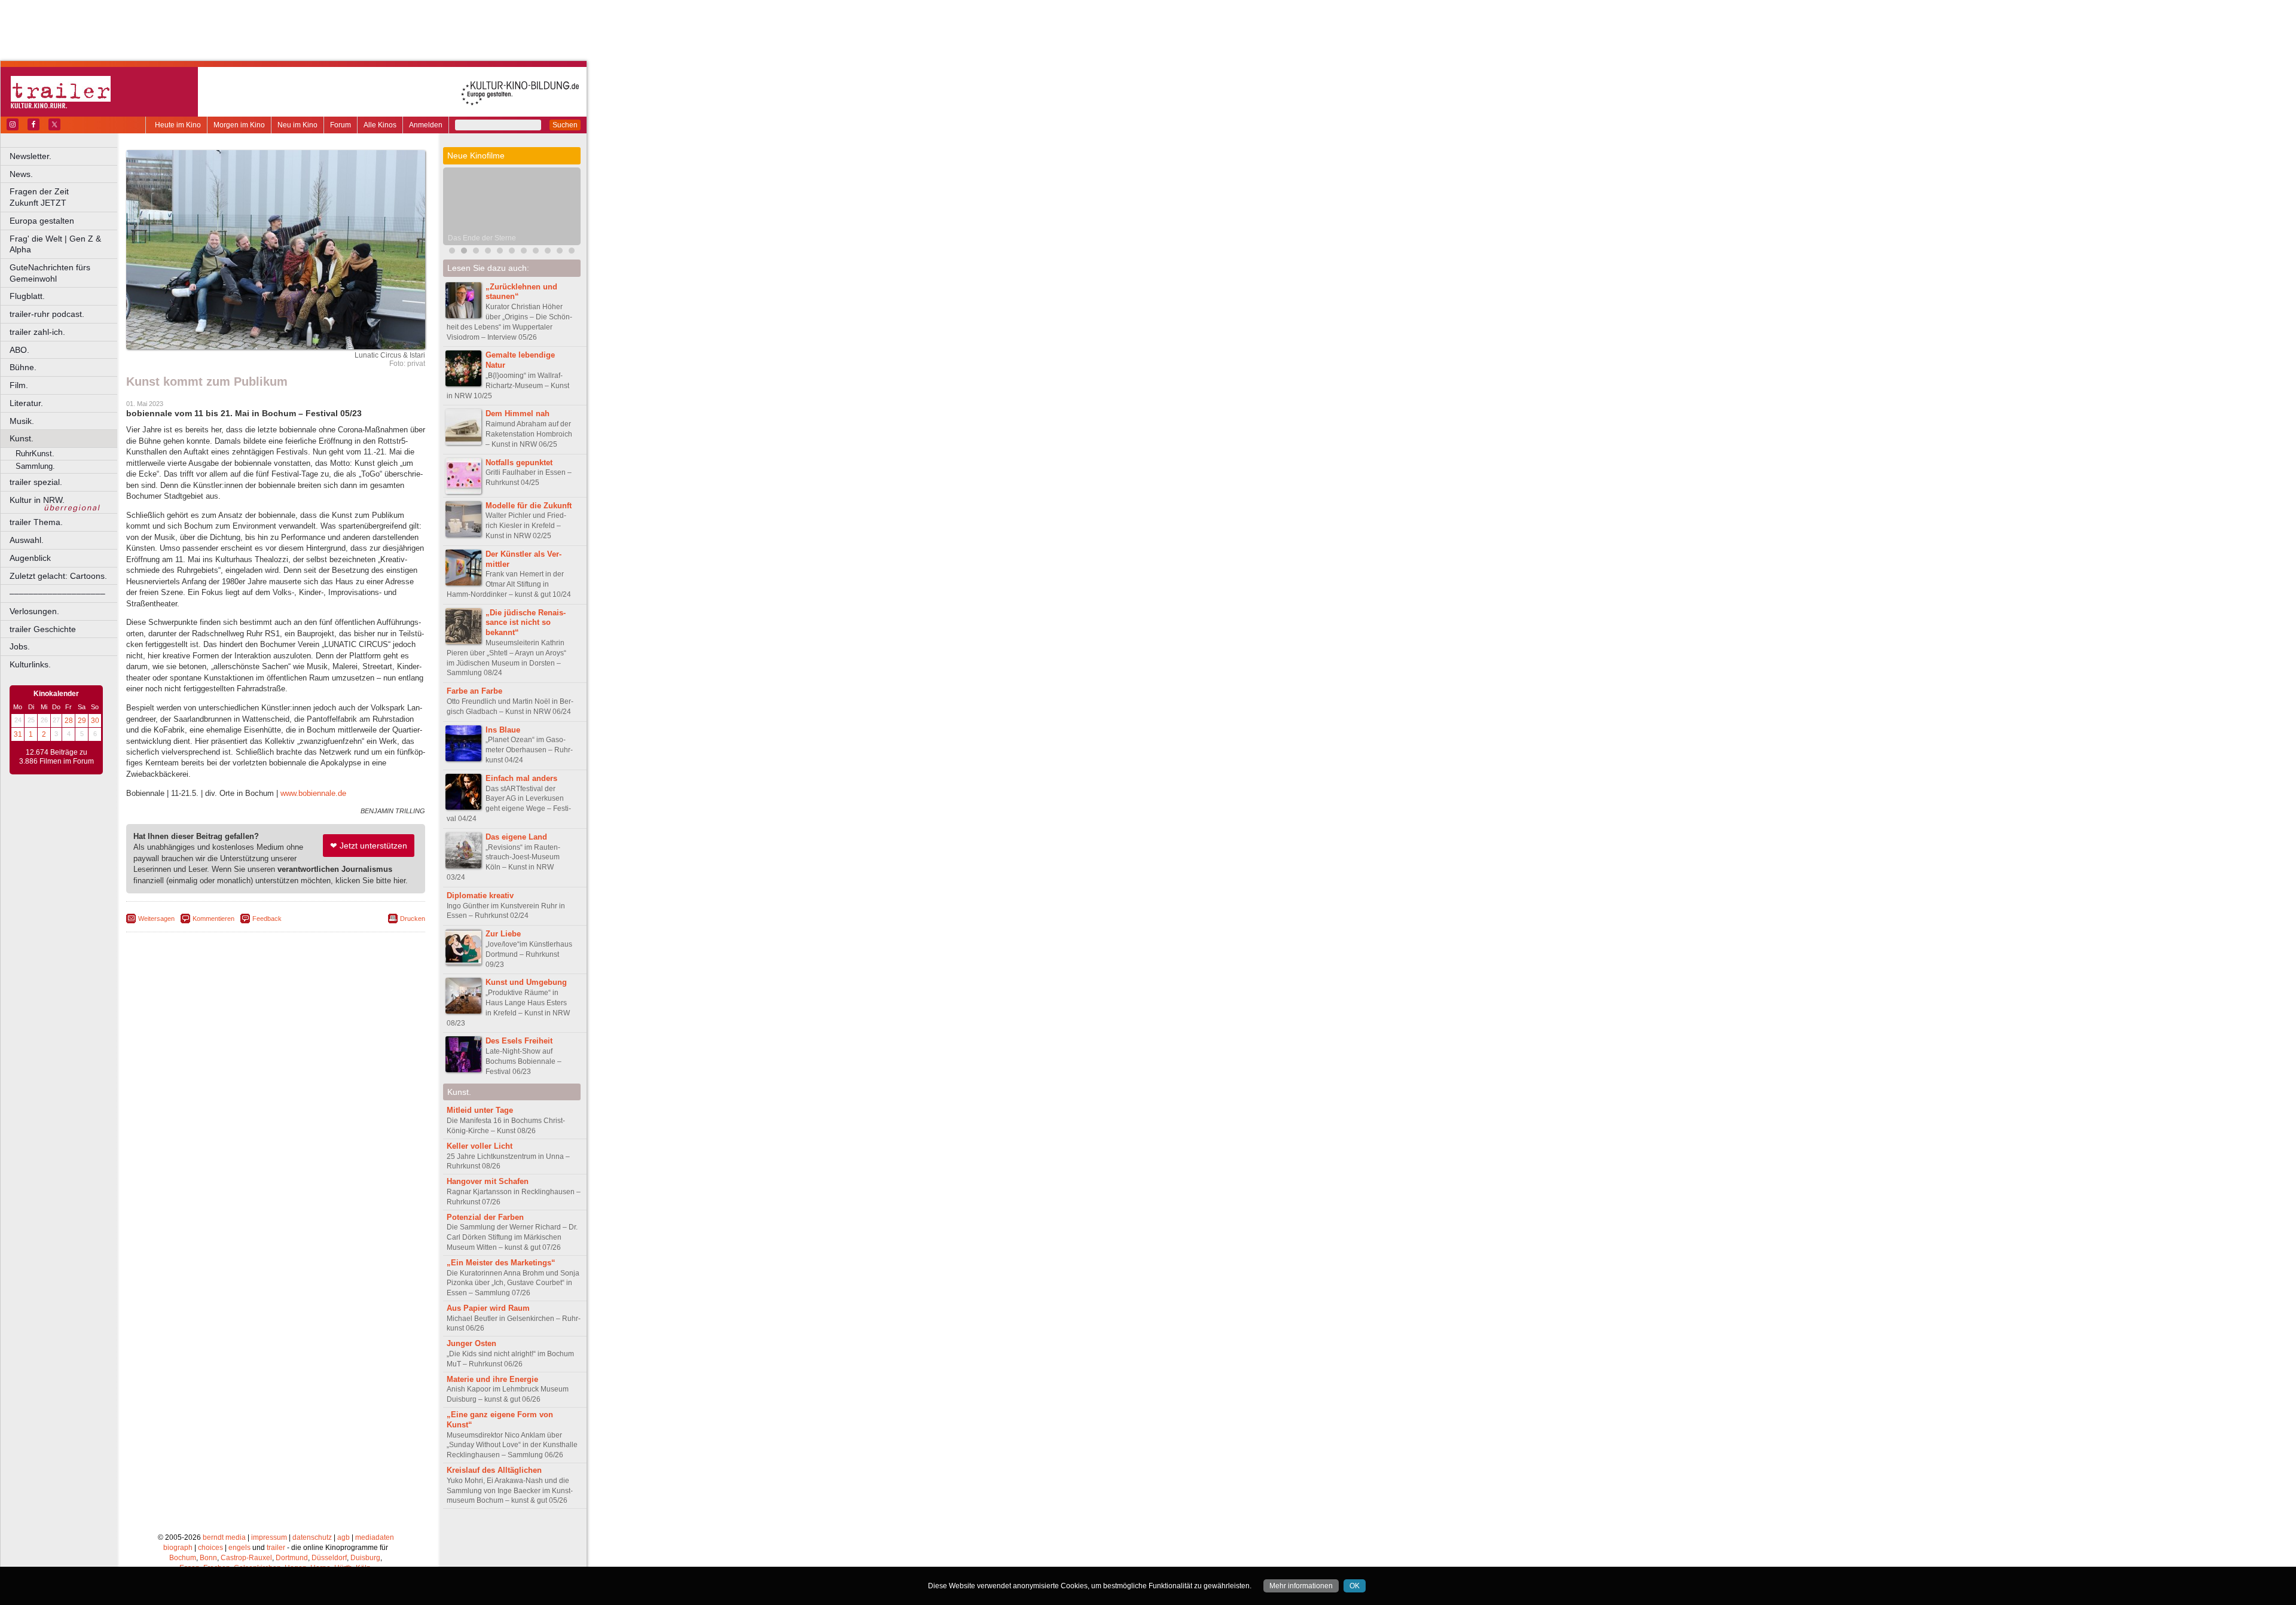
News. (21, 174)
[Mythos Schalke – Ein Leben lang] (512, 252)
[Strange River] (560, 252)
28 (69, 721)
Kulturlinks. (30, 664)
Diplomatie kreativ (480, 895)
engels (239, 1548)
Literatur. (26, 403)
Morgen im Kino (239, 125)
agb (344, 1537)
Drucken (413, 919)
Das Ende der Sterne (482, 238)
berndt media (224, 1537)
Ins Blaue (503, 730)
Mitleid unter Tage (480, 1110)
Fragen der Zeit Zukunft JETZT (64, 197)
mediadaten (375, 1537)
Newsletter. (30, 156)
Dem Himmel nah (517, 414)
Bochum (183, 1558)
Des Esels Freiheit (519, 1041)
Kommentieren (213, 919)
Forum (341, 125)
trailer (276, 1548)
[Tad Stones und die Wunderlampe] (500, 252)
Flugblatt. (27, 296)
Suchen (565, 125)
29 (82, 721)
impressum (269, 1537)
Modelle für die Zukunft (529, 506)
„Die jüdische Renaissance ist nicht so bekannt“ (526, 623)
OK (1355, 1586)
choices (210, 1548)
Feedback (267, 919)
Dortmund (292, 1558)
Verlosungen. (34, 611)
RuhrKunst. (35, 454)
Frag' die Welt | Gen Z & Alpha (55, 244)
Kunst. (22, 438)
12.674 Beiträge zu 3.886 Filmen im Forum (57, 757)
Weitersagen (156, 919)
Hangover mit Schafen (488, 1181)
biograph (178, 1548)
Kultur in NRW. (37, 500)
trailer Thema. (36, 522)
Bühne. (23, 367)
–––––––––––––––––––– (57, 593)
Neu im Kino (297, 125)
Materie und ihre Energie (492, 1379)
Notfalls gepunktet (519, 463)
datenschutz (312, 1537)
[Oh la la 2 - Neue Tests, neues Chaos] (476, 252)
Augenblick (30, 558)
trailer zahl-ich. (37, 332)
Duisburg (365, 1558)
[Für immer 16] (548, 252)
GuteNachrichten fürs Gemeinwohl (50, 273)
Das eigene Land (516, 837)
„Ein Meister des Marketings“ (501, 1263)
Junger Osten (471, 1343)
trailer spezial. (36, 482)
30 (95, 721)
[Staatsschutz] (536, 252)
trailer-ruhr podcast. (47, 314)
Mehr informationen (1301, 1586)
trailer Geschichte (43, 629)
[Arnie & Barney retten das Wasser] (572, 252)
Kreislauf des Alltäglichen (494, 1470)
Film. (19, 385)
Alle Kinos (380, 125)
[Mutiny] (488, 252)
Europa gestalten (42, 221)
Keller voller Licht (480, 1146)
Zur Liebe (503, 934)
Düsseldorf (329, 1558)
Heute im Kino (178, 125)
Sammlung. (35, 466)
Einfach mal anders (521, 778)
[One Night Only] (452, 252)
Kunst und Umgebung (526, 982)
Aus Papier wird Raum (488, 1308)
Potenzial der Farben (485, 1217)
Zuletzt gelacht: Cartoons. (58, 576)
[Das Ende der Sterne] (464, 252)
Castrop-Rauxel (246, 1558)
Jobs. (20, 646)
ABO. (19, 350)
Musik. (22, 421)
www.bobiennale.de (313, 793)
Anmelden (426, 125)
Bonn (208, 1558)
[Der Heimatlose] (524, 252)
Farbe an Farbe (474, 691)
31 (18, 734)
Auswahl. (27, 540)
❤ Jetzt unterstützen (369, 846)
